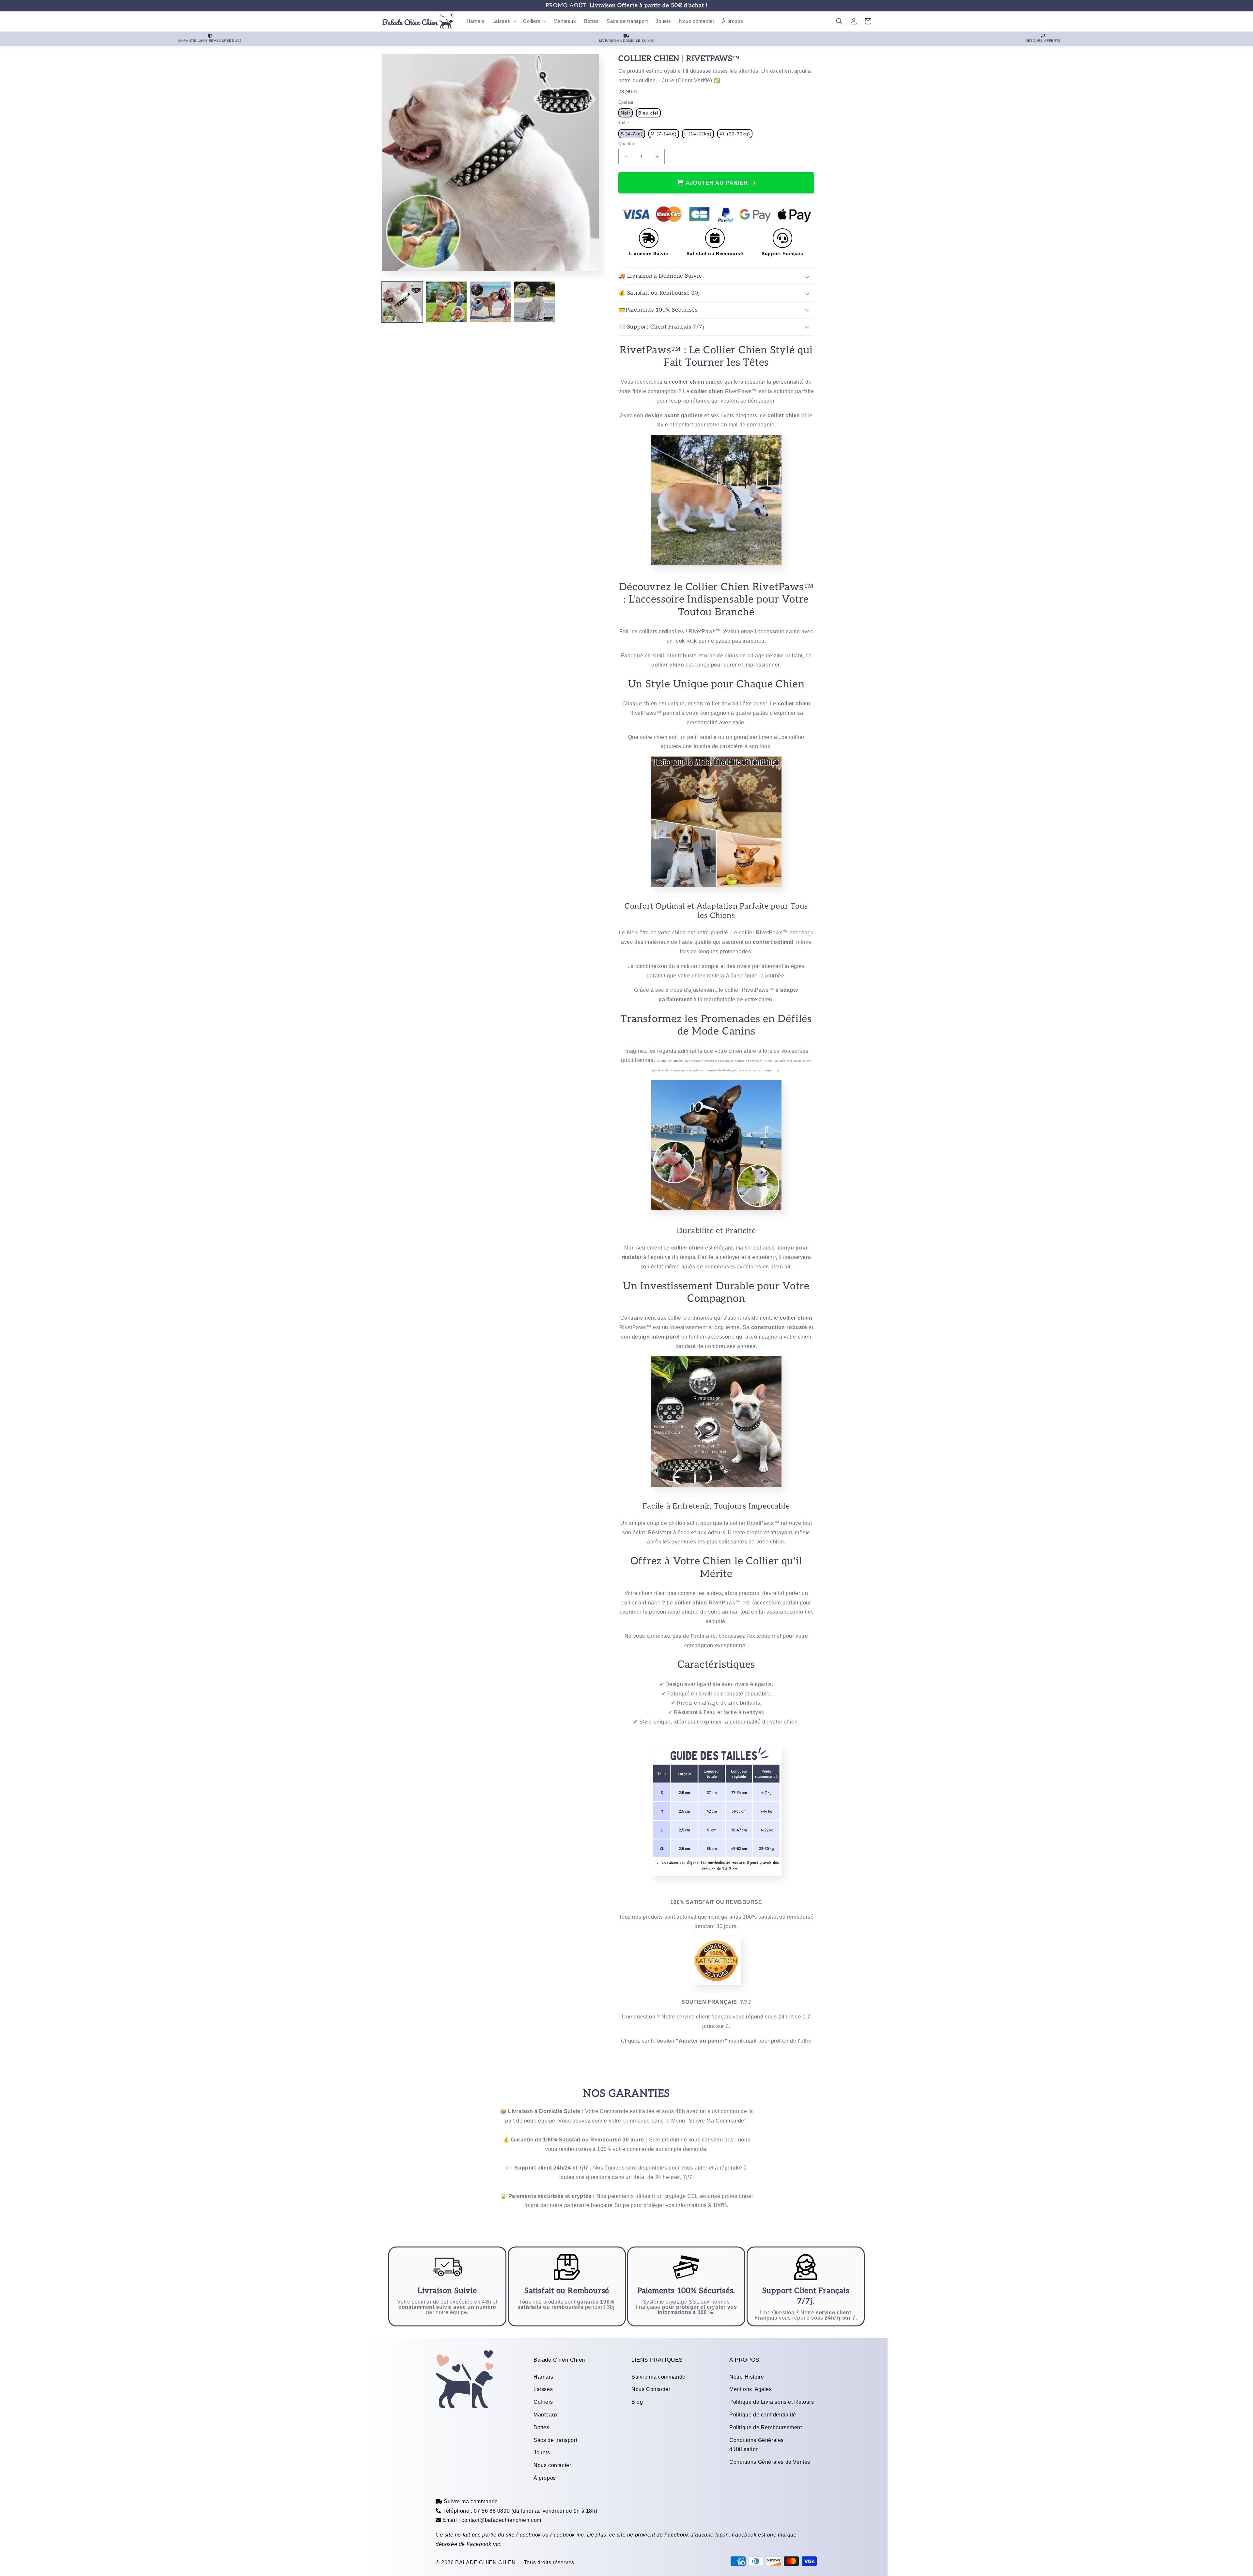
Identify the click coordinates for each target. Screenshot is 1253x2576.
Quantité (627, 144)
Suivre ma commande (658, 2377)
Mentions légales (751, 2389)
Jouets (542, 2453)
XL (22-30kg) (735, 134)
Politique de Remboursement (766, 2427)
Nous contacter (552, 2465)
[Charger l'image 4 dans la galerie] (534, 302)
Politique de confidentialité (763, 2415)
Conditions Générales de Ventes (770, 2462)
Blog (637, 2402)
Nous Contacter (651, 2389)
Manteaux (546, 2415)
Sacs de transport (555, 2440)
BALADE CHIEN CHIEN (486, 2562)
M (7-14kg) (664, 134)
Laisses (543, 2389)
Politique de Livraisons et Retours (772, 2402)
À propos (545, 2478)
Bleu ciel (648, 113)
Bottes (541, 2427)
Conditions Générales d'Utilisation (757, 2445)
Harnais (543, 2377)
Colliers (543, 2402)
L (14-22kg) (698, 134)
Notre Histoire (747, 2377)
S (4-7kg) (632, 134)
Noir (626, 113)
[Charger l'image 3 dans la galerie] (490, 302)
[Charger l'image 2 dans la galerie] (446, 302)
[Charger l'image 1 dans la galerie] (402, 302)
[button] (504, 21)
